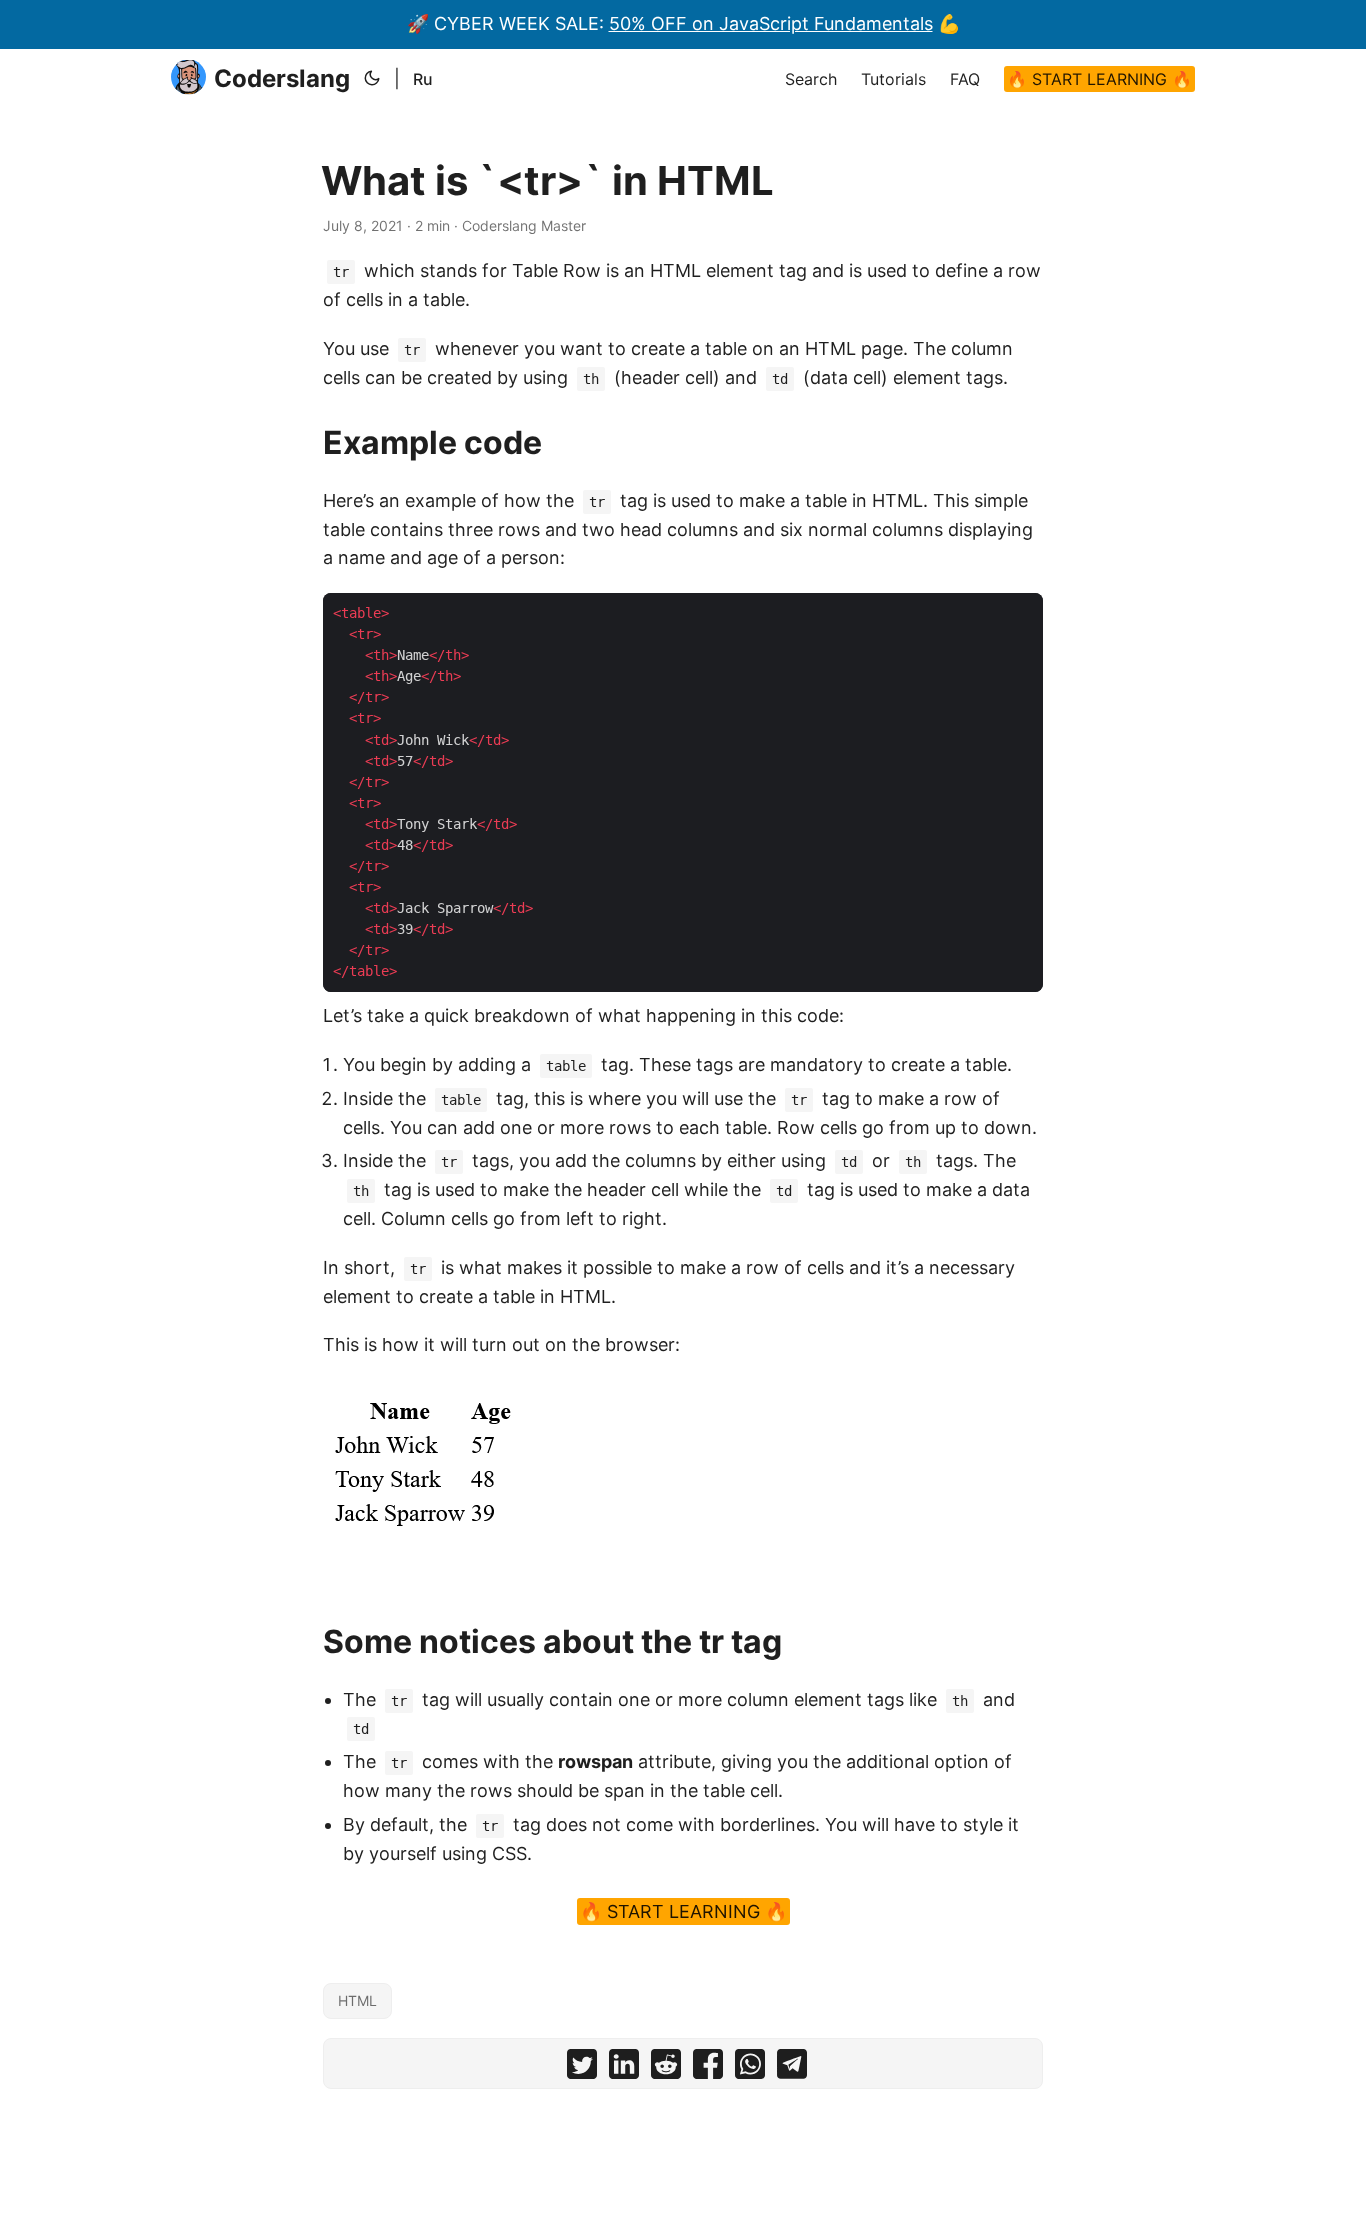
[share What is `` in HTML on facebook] (708, 2068)
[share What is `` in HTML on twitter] (582, 2068)
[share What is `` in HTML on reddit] (666, 2068)
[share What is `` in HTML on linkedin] (624, 2068)
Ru (423, 79)
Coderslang (282, 78)
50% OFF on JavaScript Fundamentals (771, 23)
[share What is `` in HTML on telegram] (792, 2068)
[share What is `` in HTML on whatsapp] (750, 2068)
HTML (357, 2000)
